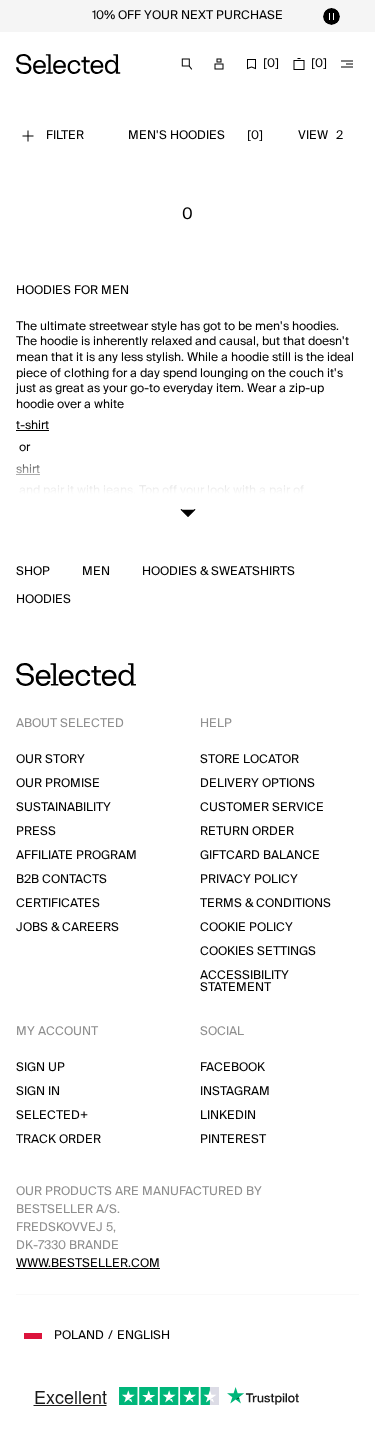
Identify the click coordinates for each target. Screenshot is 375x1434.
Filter (65, 135)
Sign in (38, 1091)
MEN (96, 572)
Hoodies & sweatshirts (218, 572)
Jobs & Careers (67, 927)
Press (36, 831)
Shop (33, 572)
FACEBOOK (232, 1067)
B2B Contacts (61, 879)
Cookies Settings (258, 951)
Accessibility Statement (244, 981)
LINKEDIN (228, 1115)
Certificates (58, 903)
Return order (247, 831)
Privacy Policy (249, 879)
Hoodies (43, 600)
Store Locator (249, 759)
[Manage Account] (219, 64)
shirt (28, 469)
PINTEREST (233, 1139)
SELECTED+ (52, 1115)
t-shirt (32, 425)
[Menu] (347, 64)
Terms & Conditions (265, 903)
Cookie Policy (246, 927)
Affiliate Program (76, 855)
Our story (50, 759)
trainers (37, 512)
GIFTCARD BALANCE (260, 855)
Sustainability (63, 807)
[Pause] (331, 16)
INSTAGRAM (235, 1091)
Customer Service (262, 807)
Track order (58, 1139)
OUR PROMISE (58, 783)
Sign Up (40, 1067)
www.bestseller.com (88, 1263)
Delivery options (257, 783)
